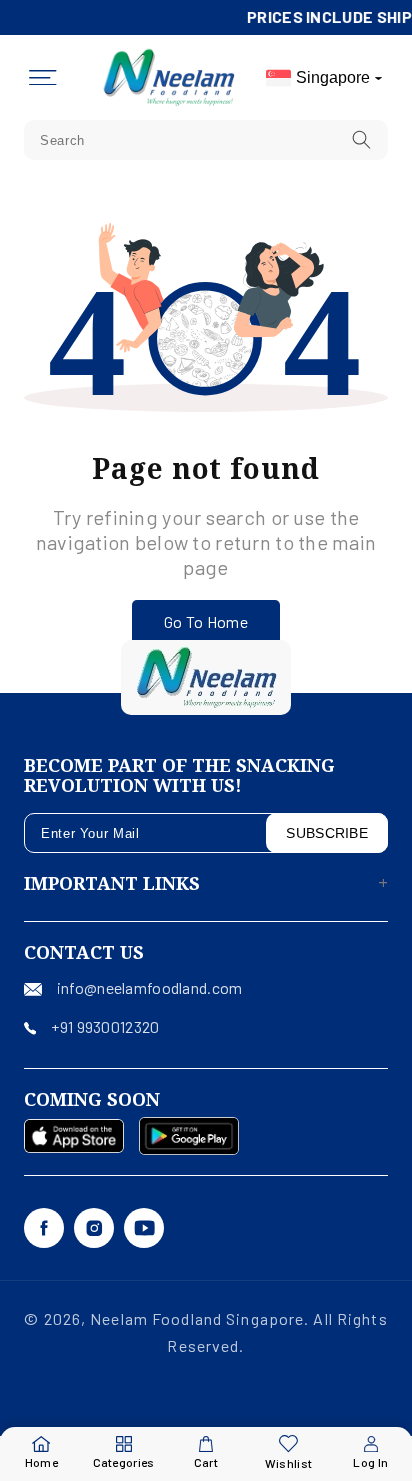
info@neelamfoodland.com (149, 987)
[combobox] (206, 140)
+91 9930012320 (105, 1026)
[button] (43, 78)
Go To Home (206, 621)
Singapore (333, 77)
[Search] (362, 139)
